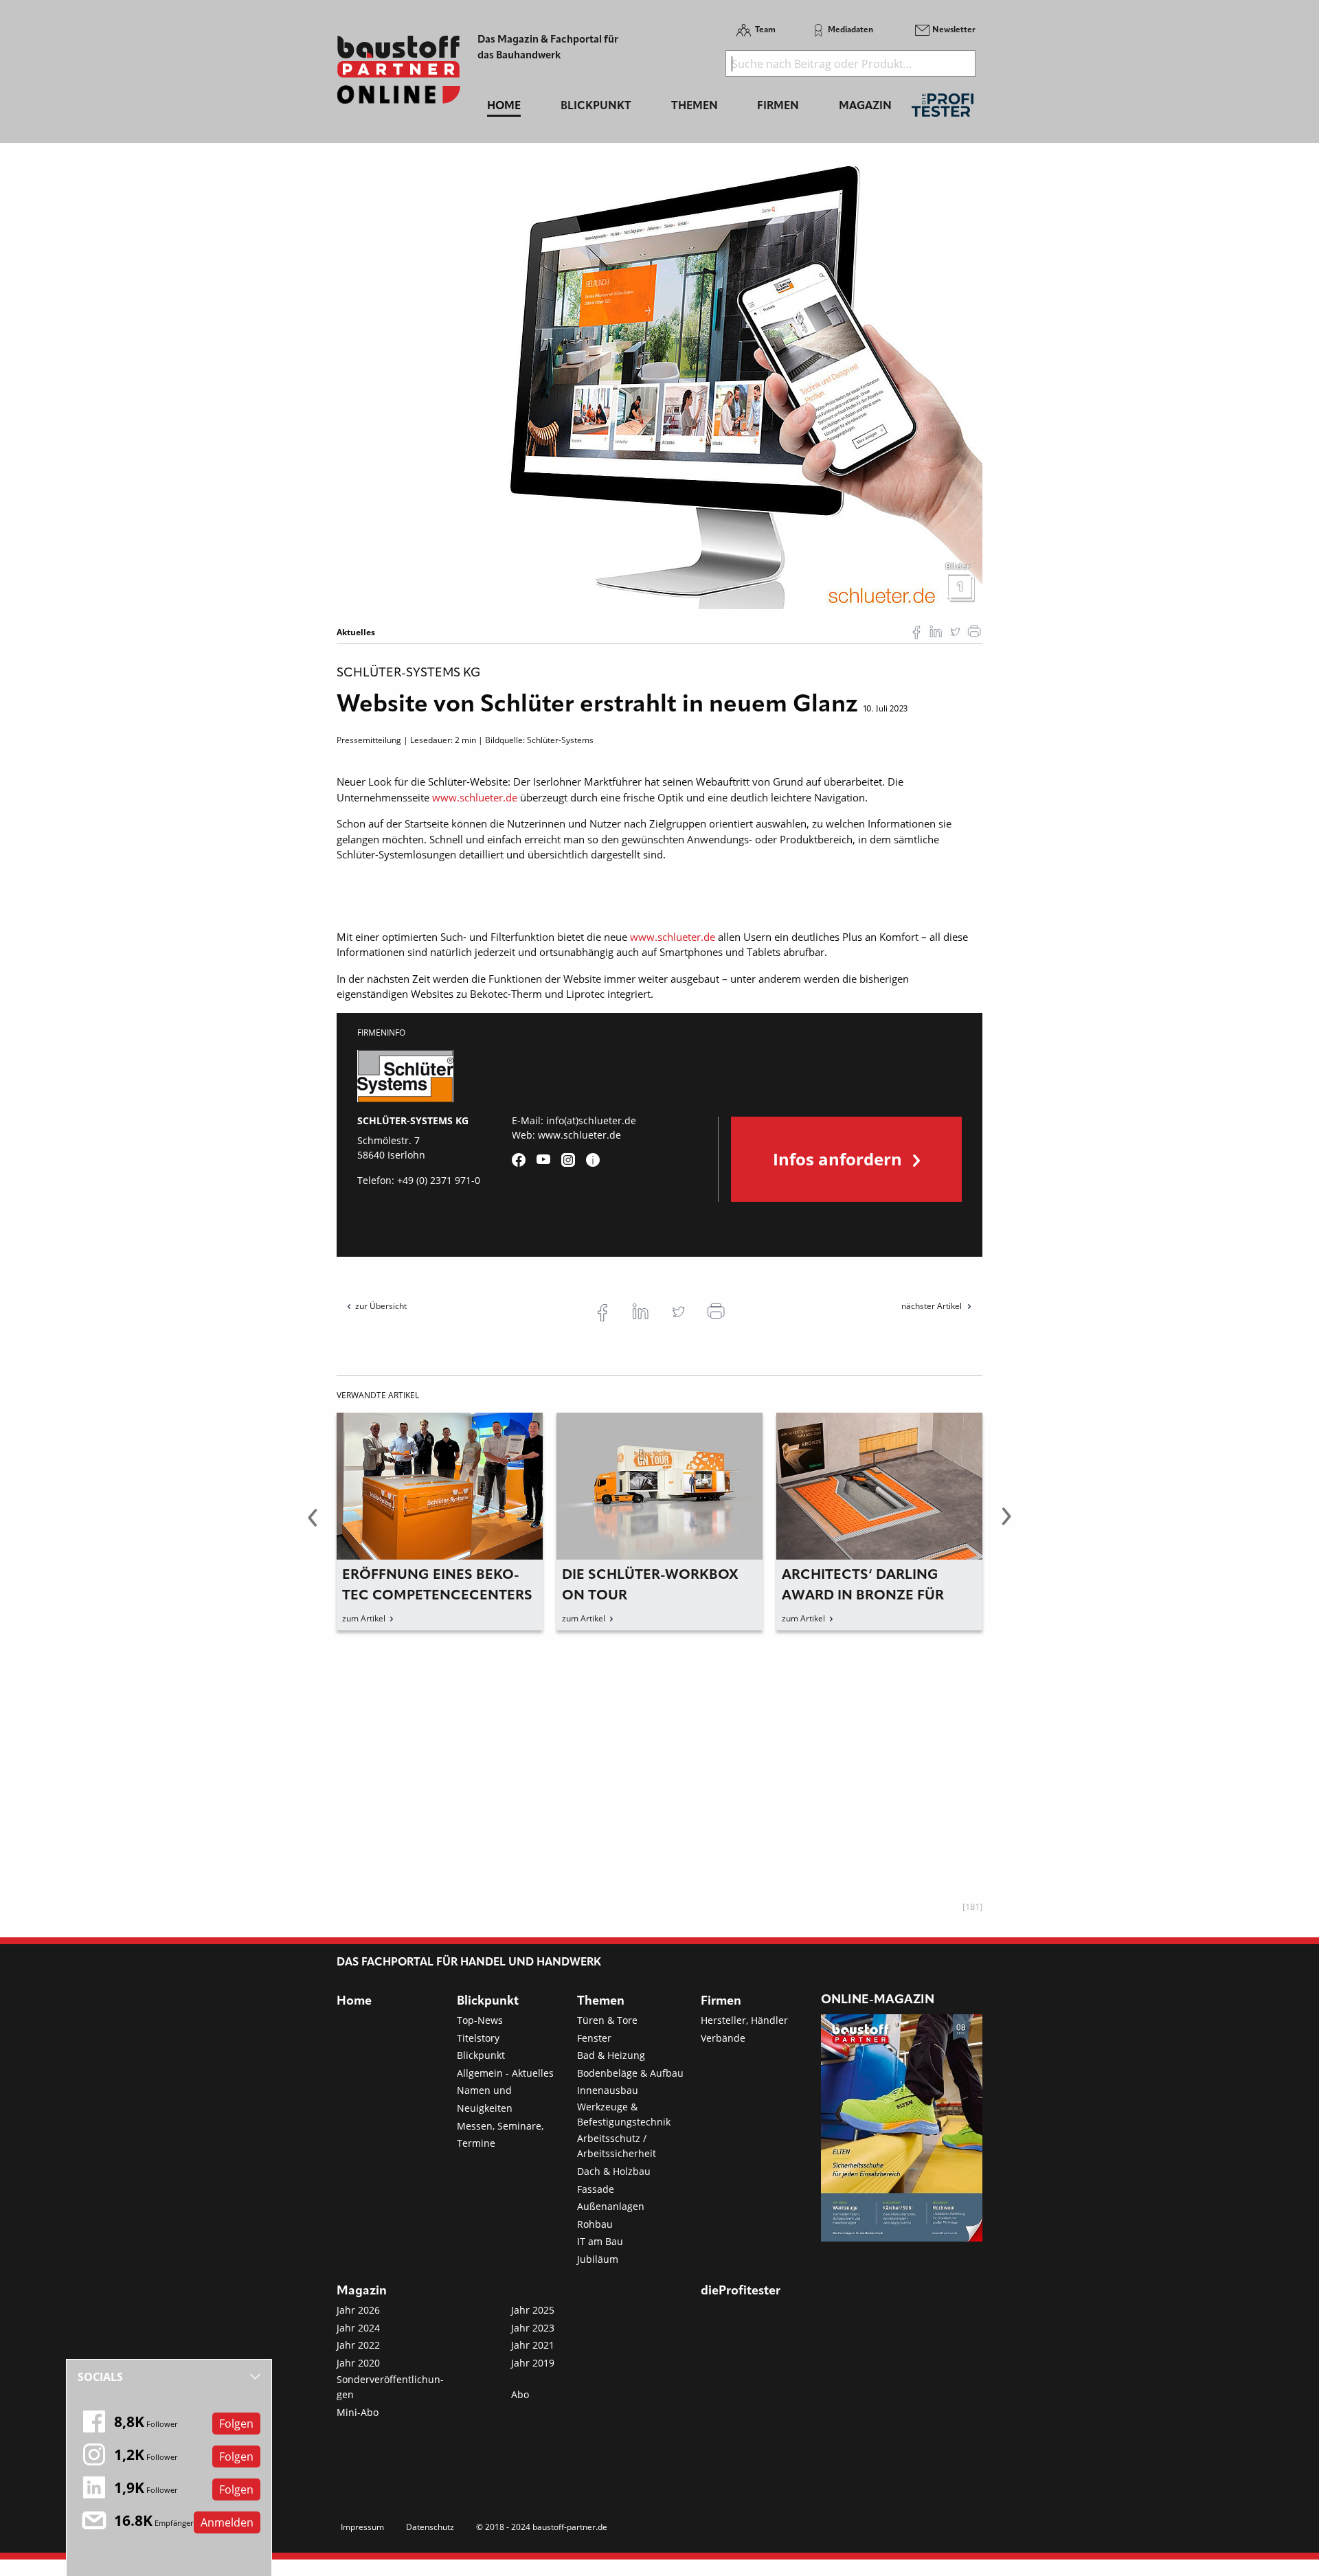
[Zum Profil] (593, 1160)
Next (1006, 1525)
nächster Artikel (933, 1306)
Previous (313, 1525)
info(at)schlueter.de (591, 1120)
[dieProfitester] (943, 109)
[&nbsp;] (659, 384)
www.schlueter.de (475, 797)
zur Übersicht (381, 1306)
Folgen (236, 2424)
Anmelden (227, 2522)
